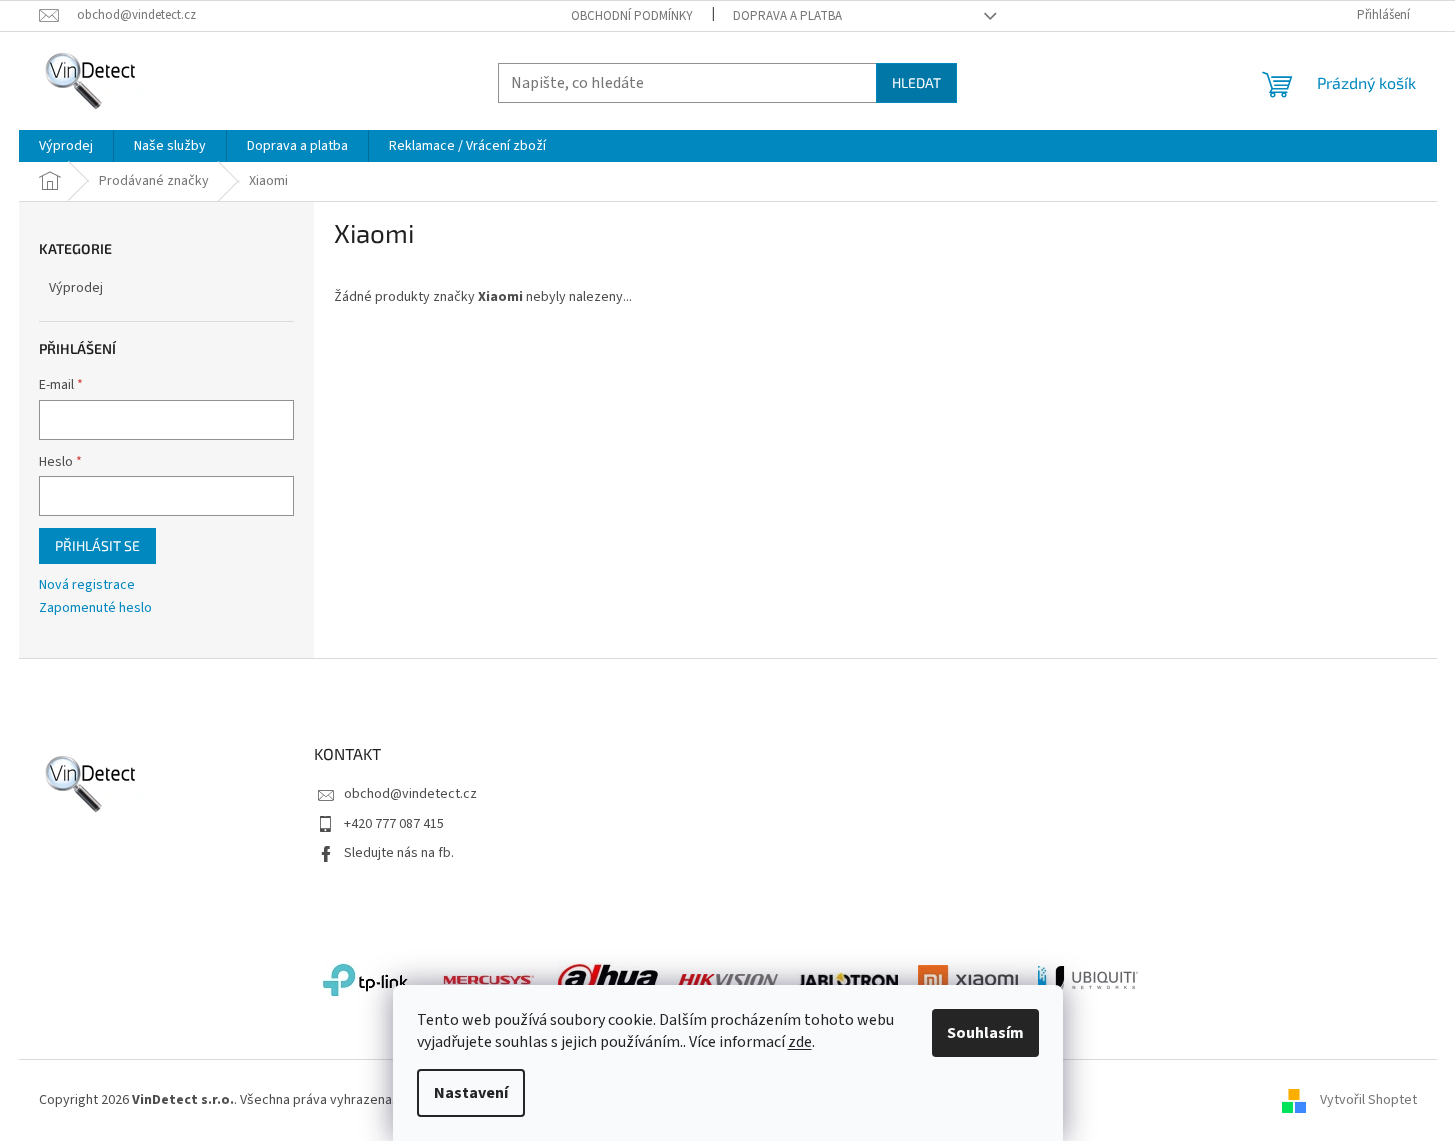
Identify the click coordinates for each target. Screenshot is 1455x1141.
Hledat (916, 82)
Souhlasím (985, 1033)
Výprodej (76, 288)
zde (800, 1042)
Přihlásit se (97, 545)
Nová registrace (87, 585)
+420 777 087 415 (394, 824)
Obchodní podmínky (632, 16)
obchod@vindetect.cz (410, 794)
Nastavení (471, 1093)
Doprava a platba (787, 16)
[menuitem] (66, 146)
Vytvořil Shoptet (1368, 1100)
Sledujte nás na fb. (399, 853)
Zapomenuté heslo (95, 608)
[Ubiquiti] (1088, 980)
